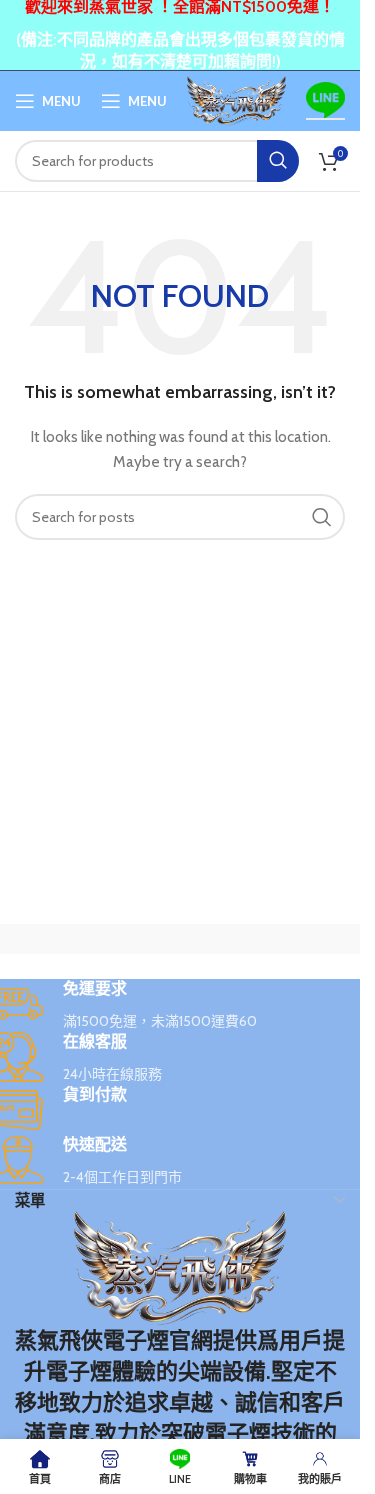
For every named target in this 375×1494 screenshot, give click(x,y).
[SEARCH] (278, 161)
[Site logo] (236, 99)
